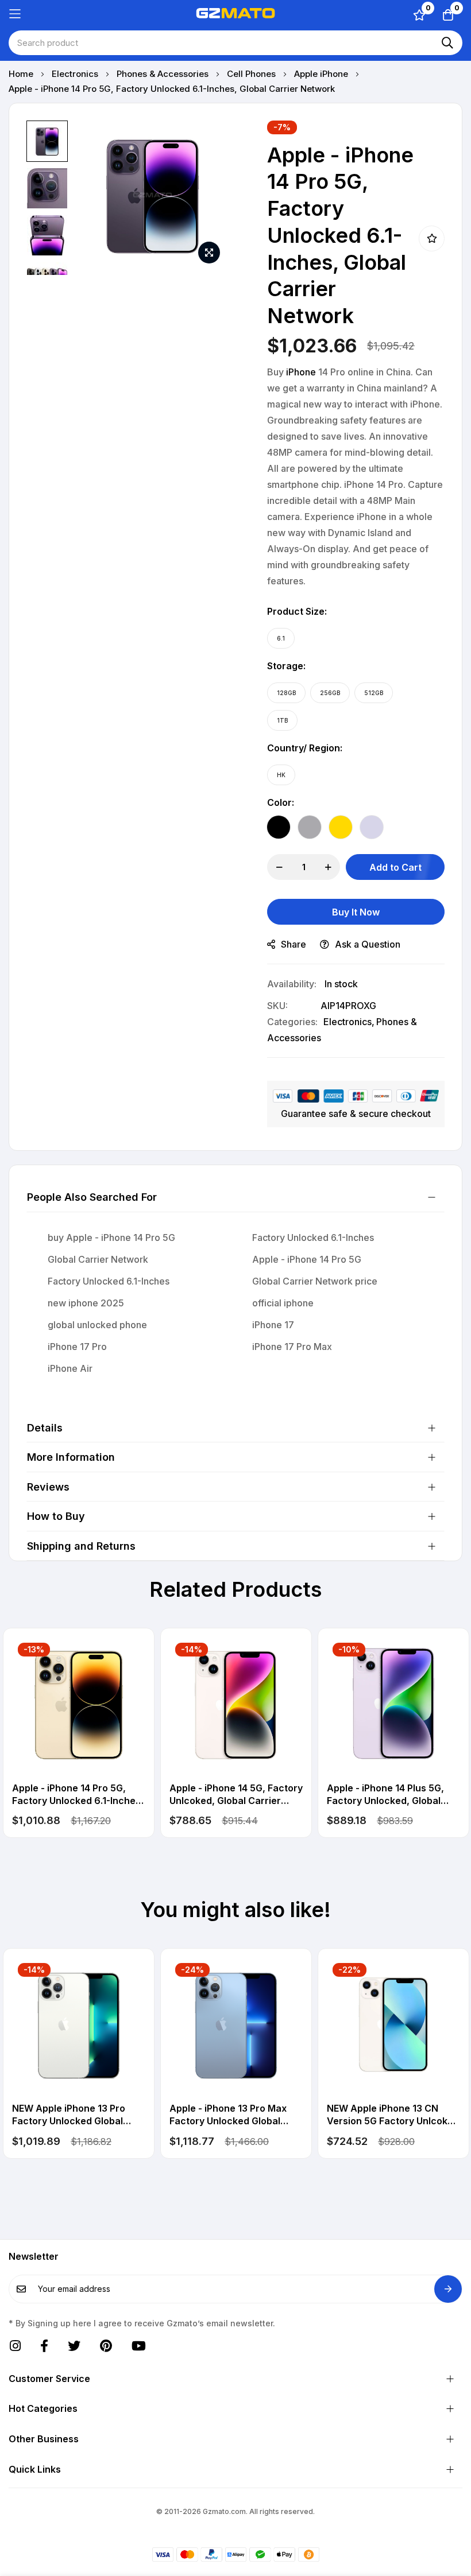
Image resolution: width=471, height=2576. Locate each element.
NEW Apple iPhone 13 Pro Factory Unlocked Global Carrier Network (69, 2115)
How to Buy (56, 1516)
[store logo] (235, 14)
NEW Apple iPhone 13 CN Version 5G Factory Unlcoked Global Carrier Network (393, 2115)
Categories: (292, 1022)
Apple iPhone (322, 74)
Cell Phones (252, 74)
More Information (71, 1457)
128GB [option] (286, 693)
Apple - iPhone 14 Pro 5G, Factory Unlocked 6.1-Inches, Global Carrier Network (78, 1795)
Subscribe (448, 2289)
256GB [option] (330, 693)
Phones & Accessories (164, 74)
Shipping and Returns (81, 1546)
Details (45, 1428)
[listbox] (346, 638)
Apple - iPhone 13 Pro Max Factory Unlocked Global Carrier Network (228, 2115)
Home (22, 74)
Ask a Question (368, 944)
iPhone (301, 372)
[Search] (447, 43)
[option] (279, 827)
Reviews (48, 1487)
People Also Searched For (92, 1197)
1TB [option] (282, 720)
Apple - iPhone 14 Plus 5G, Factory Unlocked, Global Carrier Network (385, 1795)
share (294, 944)
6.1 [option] (281, 638)
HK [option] (281, 775)
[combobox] (235, 43)
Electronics (76, 74)
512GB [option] (374, 693)
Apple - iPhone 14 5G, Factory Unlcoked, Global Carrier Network (236, 1795)
